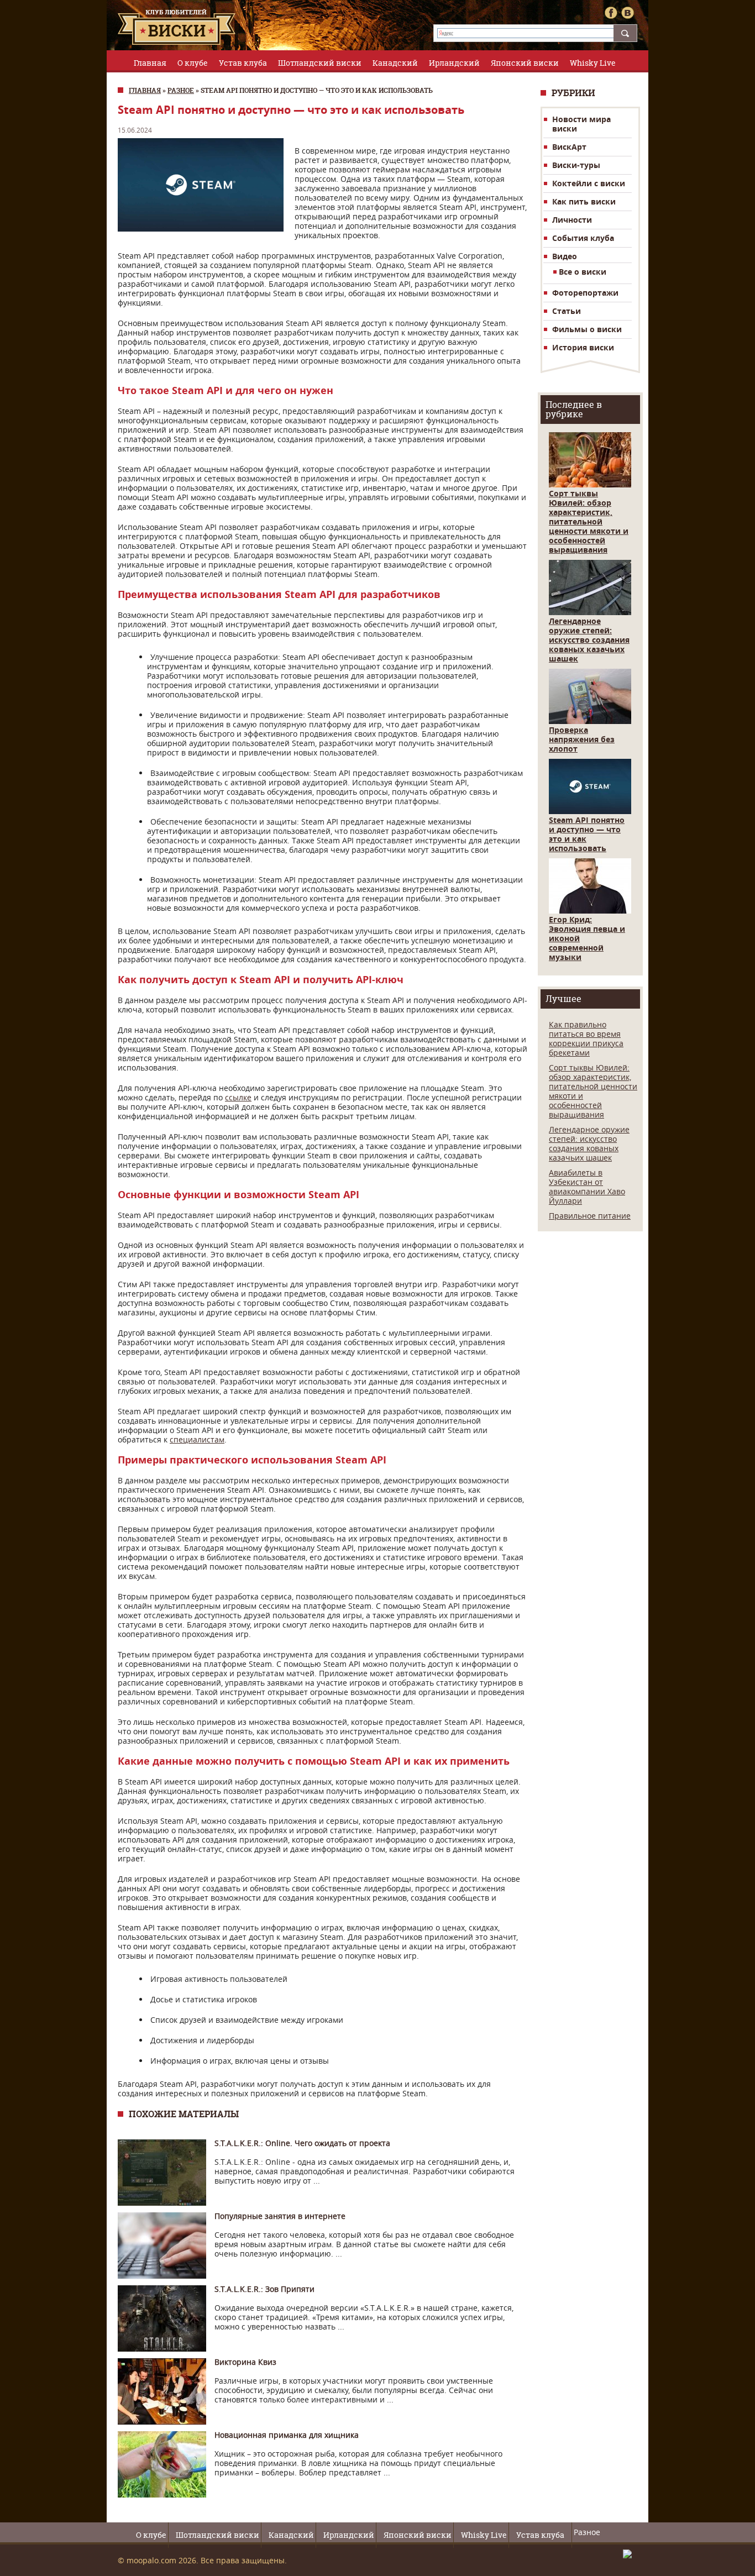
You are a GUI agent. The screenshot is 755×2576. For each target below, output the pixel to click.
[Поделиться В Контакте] (627, 13)
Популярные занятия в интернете (280, 2216)
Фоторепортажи (585, 293)
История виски (583, 347)
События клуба (583, 238)
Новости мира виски (581, 124)
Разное (181, 90)
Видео (565, 256)
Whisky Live (593, 63)
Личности (572, 220)
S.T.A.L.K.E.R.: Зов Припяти (264, 2289)
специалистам (197, 1439)
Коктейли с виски (589, 183)
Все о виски (583, 272)
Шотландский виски (320, 63)
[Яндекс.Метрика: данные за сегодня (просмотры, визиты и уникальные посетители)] (630, 2554)
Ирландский (454, 63)
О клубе (193, 63)
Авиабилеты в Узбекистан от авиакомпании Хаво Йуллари (587, 1187)
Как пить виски (584, 201)
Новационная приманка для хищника (287, 2435)
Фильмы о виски (587, 329)
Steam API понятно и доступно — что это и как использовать (587, 834)
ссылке (238, 1097)
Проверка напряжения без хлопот (582, 739)
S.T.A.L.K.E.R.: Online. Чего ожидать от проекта (302, 2143)
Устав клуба (243, 63)
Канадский (395, 63)
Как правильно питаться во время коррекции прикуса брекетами (586, 1038)
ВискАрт (569, 147)
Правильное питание (590, 1216)
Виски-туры (576, 165)
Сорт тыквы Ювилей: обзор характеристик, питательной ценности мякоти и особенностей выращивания (589, 521)
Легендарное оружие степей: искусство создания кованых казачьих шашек (589, 640)
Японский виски (525, 63)
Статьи (567, 311)
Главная (150, 63)
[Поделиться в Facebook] (611, 13)
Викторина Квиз (245, 2362)
